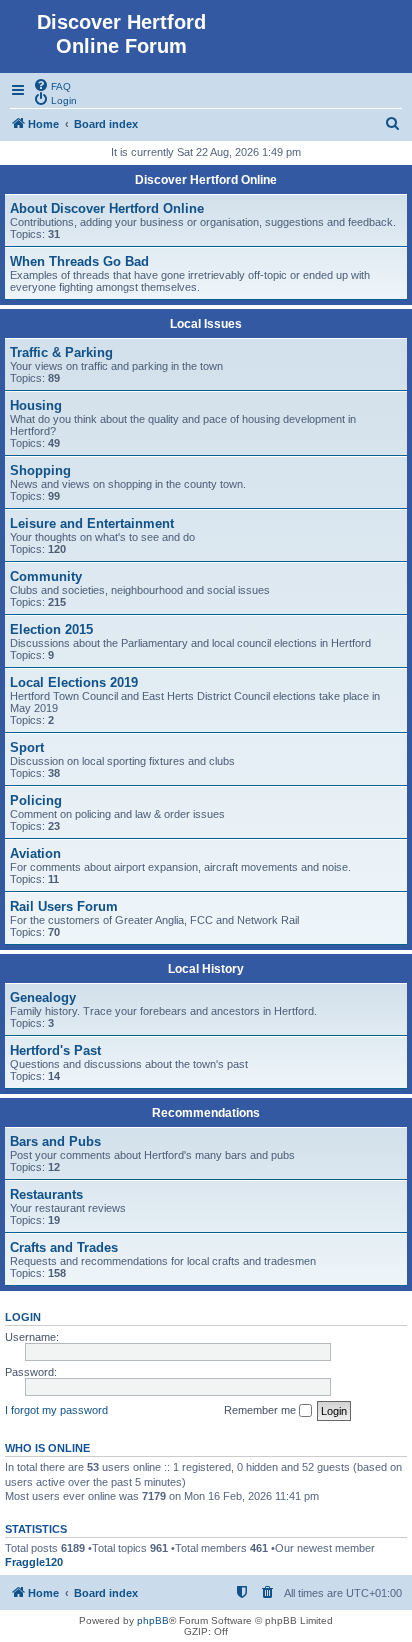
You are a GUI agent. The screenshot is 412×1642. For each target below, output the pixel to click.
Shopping (40, 470)
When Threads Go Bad (79, 261)
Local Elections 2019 (74, 682)
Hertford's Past (55, 1050)
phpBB (153, 1620)
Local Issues (206, 324)
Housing (36, 405)
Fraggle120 (34, 1562)
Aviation (35, 853)
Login (23, 1317)
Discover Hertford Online (206, 180)
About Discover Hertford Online (107, 208)
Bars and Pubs (55, 1141)
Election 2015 (51, 629)
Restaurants (46, 1194)
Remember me (261, 1410)
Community (46, 576)
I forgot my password (56, 1410)
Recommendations (206, 1113)
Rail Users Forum (64, 906)
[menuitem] (52, 85)
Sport (27, 747)
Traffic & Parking (61, 352)
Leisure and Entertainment (92, 523)
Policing (36, 800)
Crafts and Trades (64, 1247)
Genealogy (43, 997)
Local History (206, 969)
